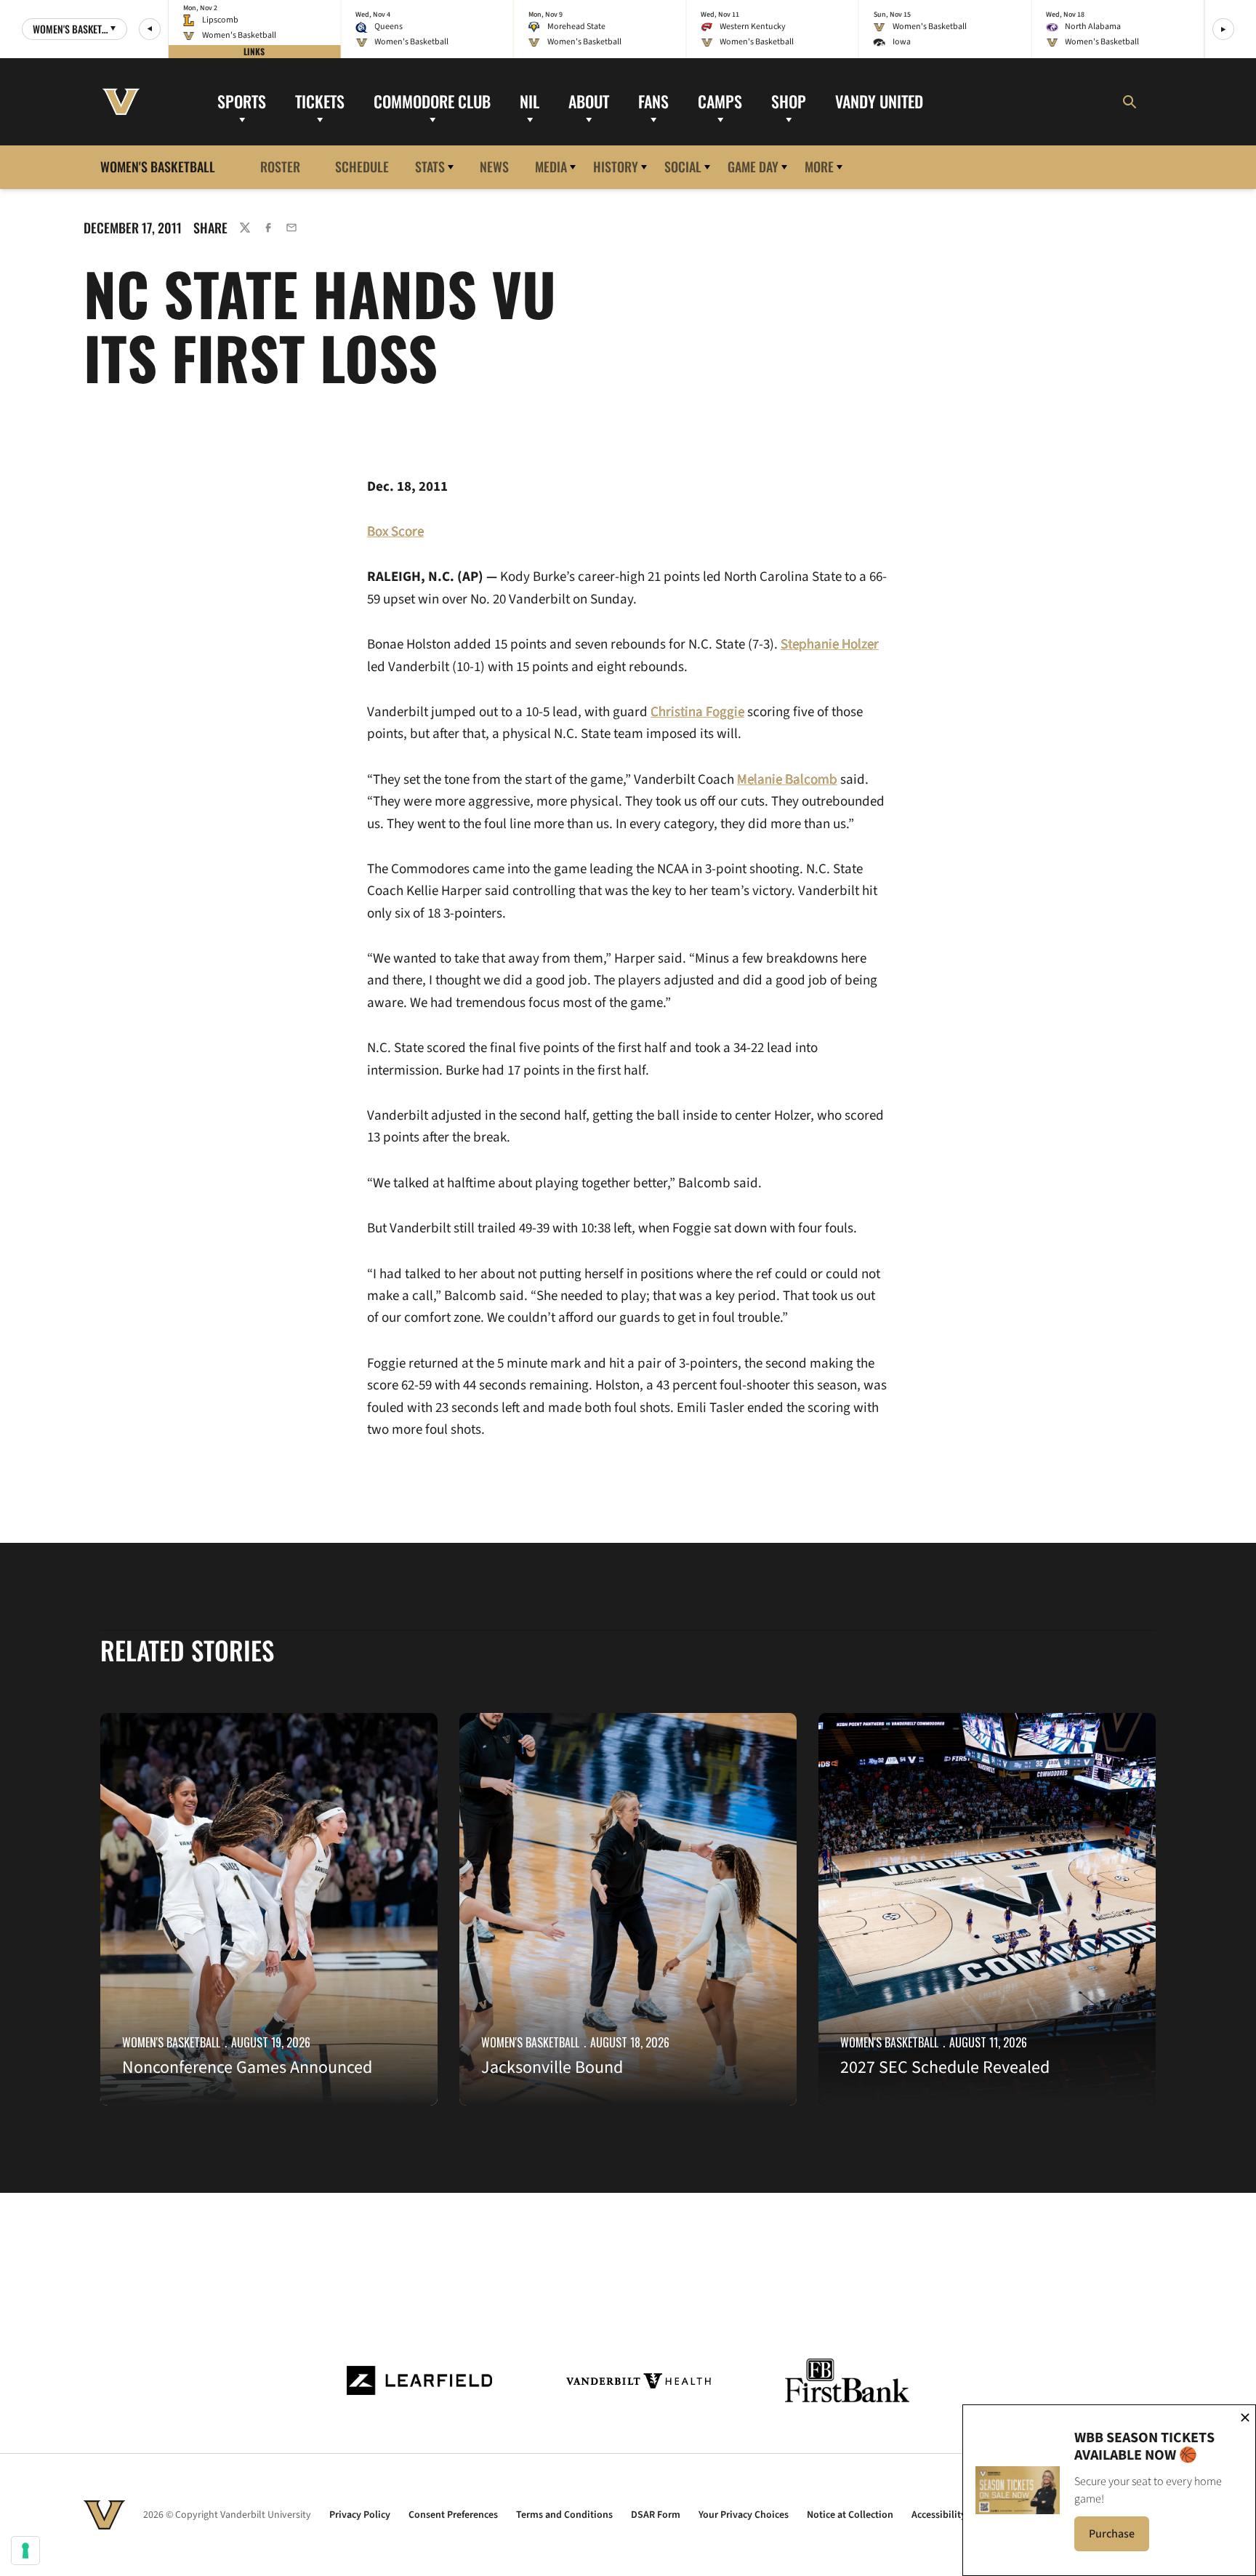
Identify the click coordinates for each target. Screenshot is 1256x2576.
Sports (242, 101)
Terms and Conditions (564, 2515)
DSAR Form (656, 2515)
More (819, 166)
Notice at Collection (850, 2515)
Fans (653, 101)
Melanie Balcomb (787, 780)
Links (254, 51)
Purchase (1119, 2538)
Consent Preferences (453, 2515)
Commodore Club (432, 101)
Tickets (320, 101)
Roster (280, 166)
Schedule (362, 166)
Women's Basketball (171, 2042)
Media (551, 166)
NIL (530, 101)
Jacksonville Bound (552, 2067)
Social (683, 166)
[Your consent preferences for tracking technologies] (25, 2551)
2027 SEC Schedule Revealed (945, 2067)
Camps (720, 101)
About (589, 101)
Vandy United (879, 101)
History (616, 166)
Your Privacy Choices (744, 2515)
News (494, 166)
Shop (789, 101)
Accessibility (939, 2515)
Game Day (753, 166)
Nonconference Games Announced (247, 2067)
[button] (150, 29)
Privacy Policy (360, 2515)
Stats (430, 166)
